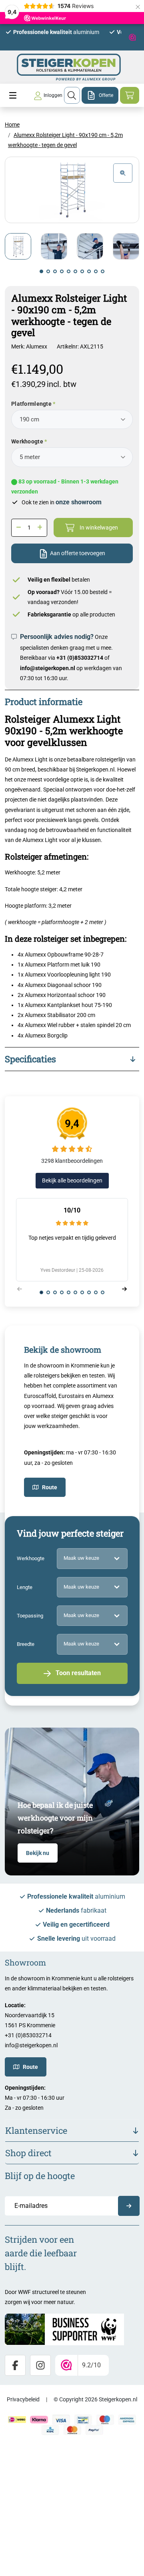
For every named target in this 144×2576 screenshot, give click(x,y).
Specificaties (30, 1059)
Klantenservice (36, 2130)
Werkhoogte (27, 441)
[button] (41, 271)
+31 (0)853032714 (80, 658)
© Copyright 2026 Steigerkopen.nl (95, 2399)
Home (12, 125)
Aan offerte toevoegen (78, 553)
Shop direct (28, 2153)
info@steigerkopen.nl (48, 668)
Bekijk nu (38, 1853)
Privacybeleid (23, 2399)
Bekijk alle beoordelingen (72, 1180)
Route (50, 1487)
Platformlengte (31, 404)
